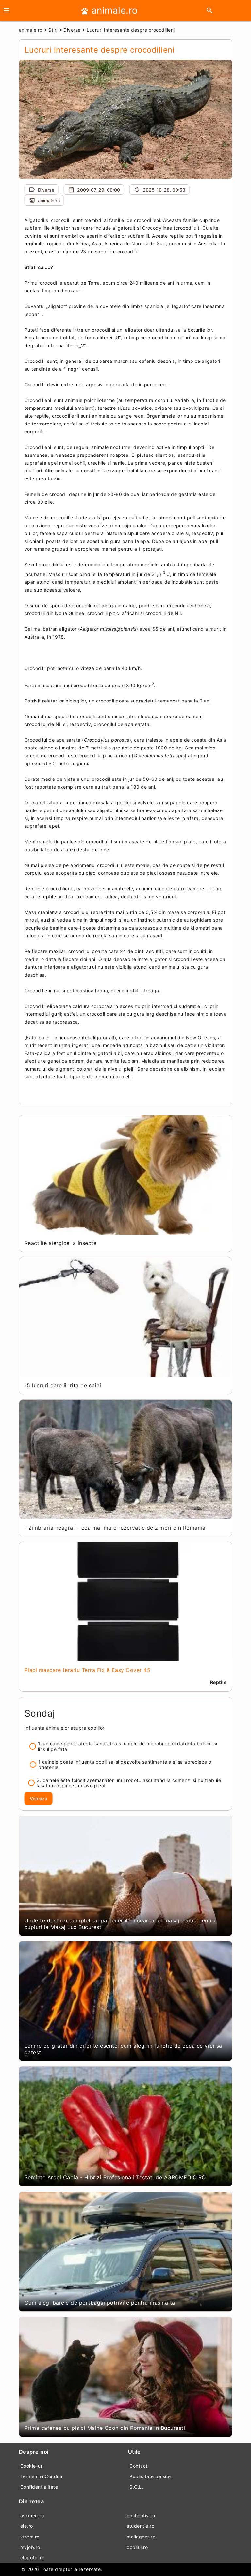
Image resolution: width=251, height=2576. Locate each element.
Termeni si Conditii (41, 2476)
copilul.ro (137, 2547)
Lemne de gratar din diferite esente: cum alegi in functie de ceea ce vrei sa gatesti (123, 2049)
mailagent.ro (141, 2537)
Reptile (218, 1682)
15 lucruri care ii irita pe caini (63, 1385)
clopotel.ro (33, 2558)
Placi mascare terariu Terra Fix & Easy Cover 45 (88, 1670)
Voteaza (39, 1799)
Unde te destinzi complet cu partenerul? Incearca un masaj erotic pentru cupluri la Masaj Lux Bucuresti (120, 1924)
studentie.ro (141, 2526)
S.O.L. (136, 2487)
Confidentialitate (39, 2487)
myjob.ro (30, 2547)
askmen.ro (32, 2515)
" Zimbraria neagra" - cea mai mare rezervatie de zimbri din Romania (115, 1528)
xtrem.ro (30, 2537)
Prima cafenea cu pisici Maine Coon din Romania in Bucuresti (105, 2428)
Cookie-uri (32, 2466)
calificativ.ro (141, 2515)
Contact (139, 2466)
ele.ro (27, 2526)
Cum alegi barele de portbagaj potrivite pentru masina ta (100, 2303)
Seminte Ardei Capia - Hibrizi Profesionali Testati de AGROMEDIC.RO (115, 2177)
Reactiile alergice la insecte (61, 1243)
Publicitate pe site (150, 2476)
